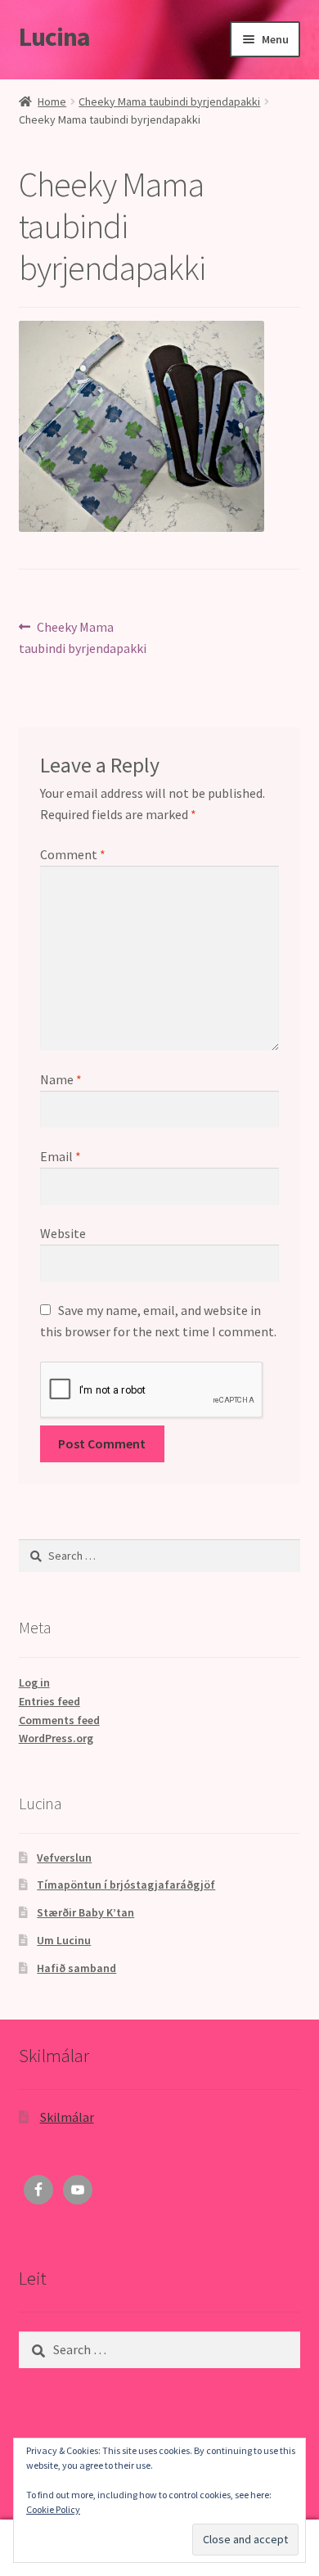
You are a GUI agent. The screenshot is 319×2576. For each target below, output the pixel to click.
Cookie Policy (53, 2509)
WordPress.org (56, 1738)
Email (61, 1156)
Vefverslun (64, 1858)
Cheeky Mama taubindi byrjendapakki (169, 101)
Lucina (54, 37)
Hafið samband (76, 1968)
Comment (73, 854)
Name (61, 1079)
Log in (34, 1682)
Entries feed (49, 1701)
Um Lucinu (64, 1940)
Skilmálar (67, 2117)
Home (52, 101)
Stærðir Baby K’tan (85, 1912)
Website (63, 1233)
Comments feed (59, 1720)
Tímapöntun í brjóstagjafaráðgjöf (126, 1885)
